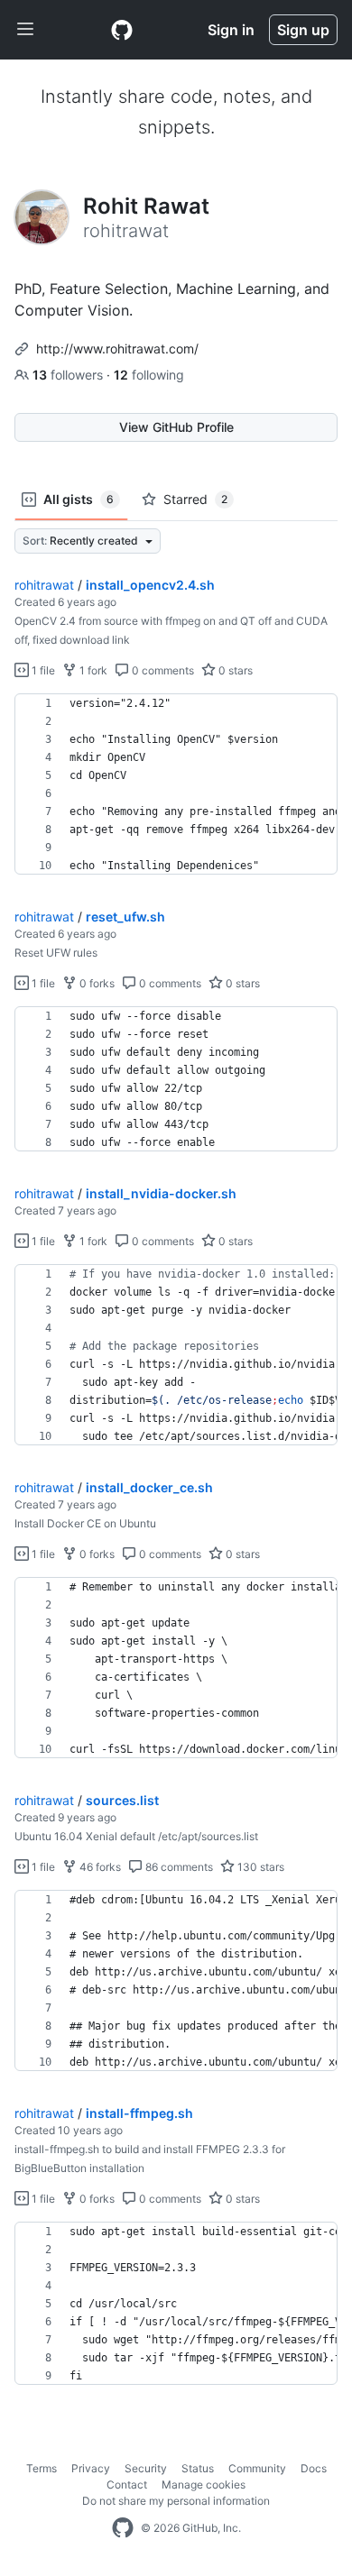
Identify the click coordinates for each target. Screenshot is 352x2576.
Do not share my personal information (176, 2501)
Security (146, 2468)
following (149, 375)
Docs (314, 2468)
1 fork (92, 670)
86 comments (178, 1867)
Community (257, 2468)
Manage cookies (204, 2484)
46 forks (99, 1867)
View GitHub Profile (176, 427)
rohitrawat (44, 585)
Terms (42, 2468)
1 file (42, 670)
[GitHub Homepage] (123, 2528)
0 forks (96, 983)
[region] (176, 784)
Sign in (231, 30)
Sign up (303, 30)
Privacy (91, 2468)
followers (69, 375)
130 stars (259, 1867)
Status (198, 2468)
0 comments (162, 670)
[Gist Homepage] (122, 30)
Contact (127, 2484)
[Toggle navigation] (25, 30)
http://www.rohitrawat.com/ (117, 348)
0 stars (234, 670)
